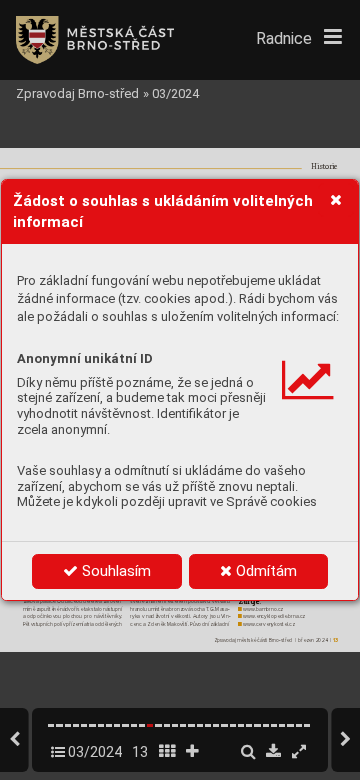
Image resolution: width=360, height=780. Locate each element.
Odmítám (264, 571)
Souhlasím (114, 571)
